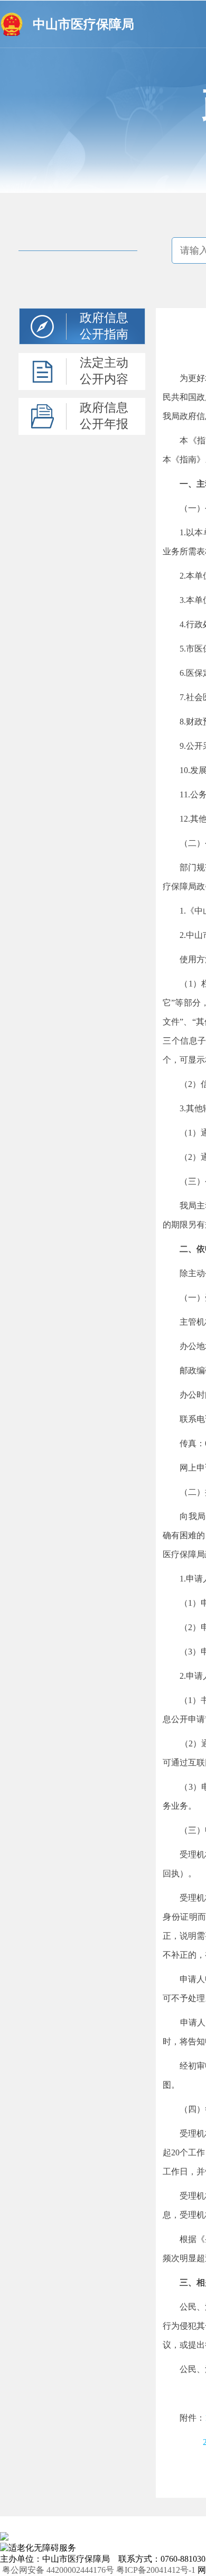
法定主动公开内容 (104, 371)
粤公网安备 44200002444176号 (58, 2570)
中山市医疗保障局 (83, 24)
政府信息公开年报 (104, 416)
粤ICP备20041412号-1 (156, 2570)
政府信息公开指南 (104, 326)
